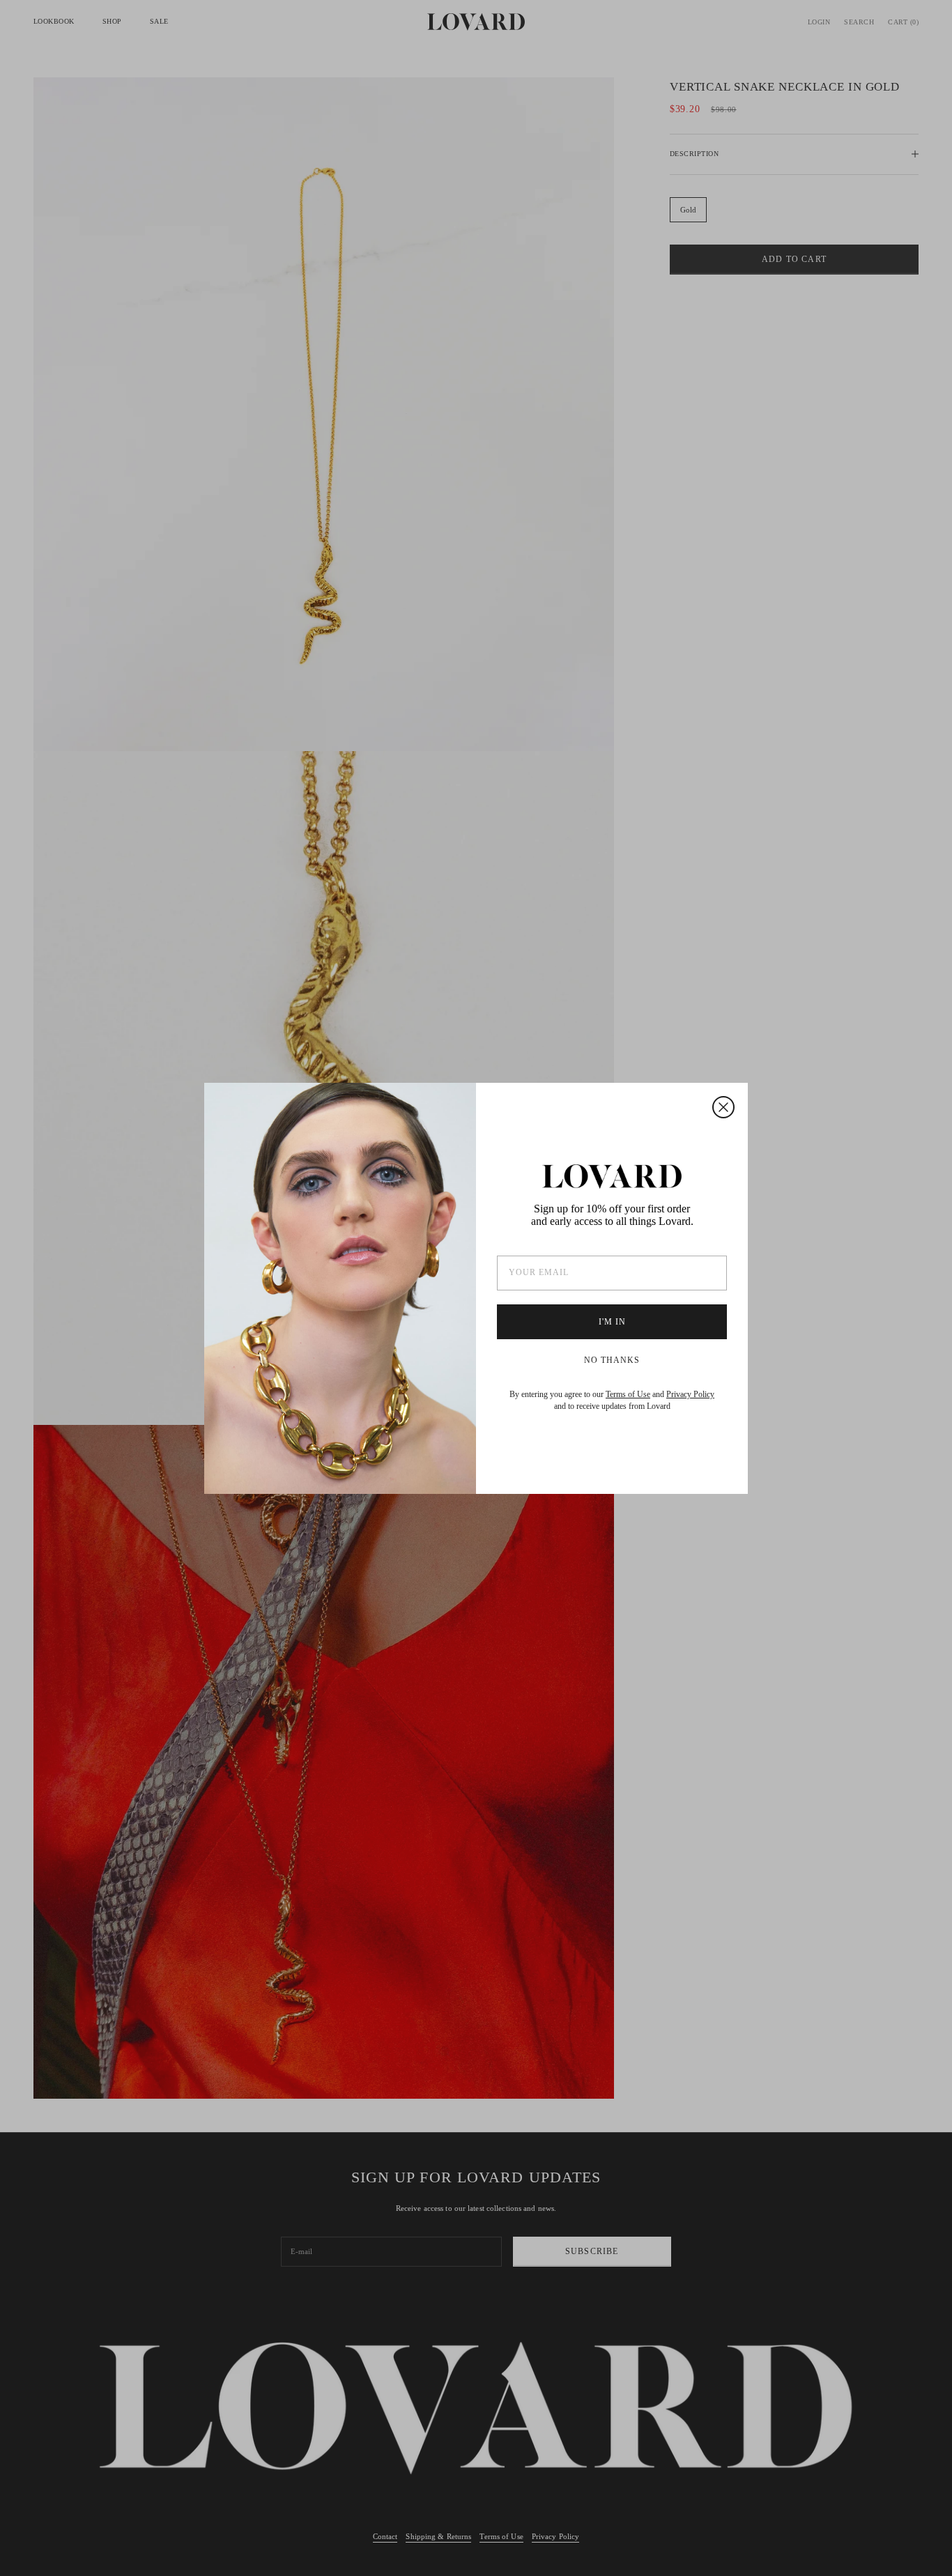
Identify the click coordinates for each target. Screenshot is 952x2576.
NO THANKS (612, 1360)
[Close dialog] (723, 1107)
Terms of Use (628, 1394)
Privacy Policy (690, 1394)
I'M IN (612, 1322)
